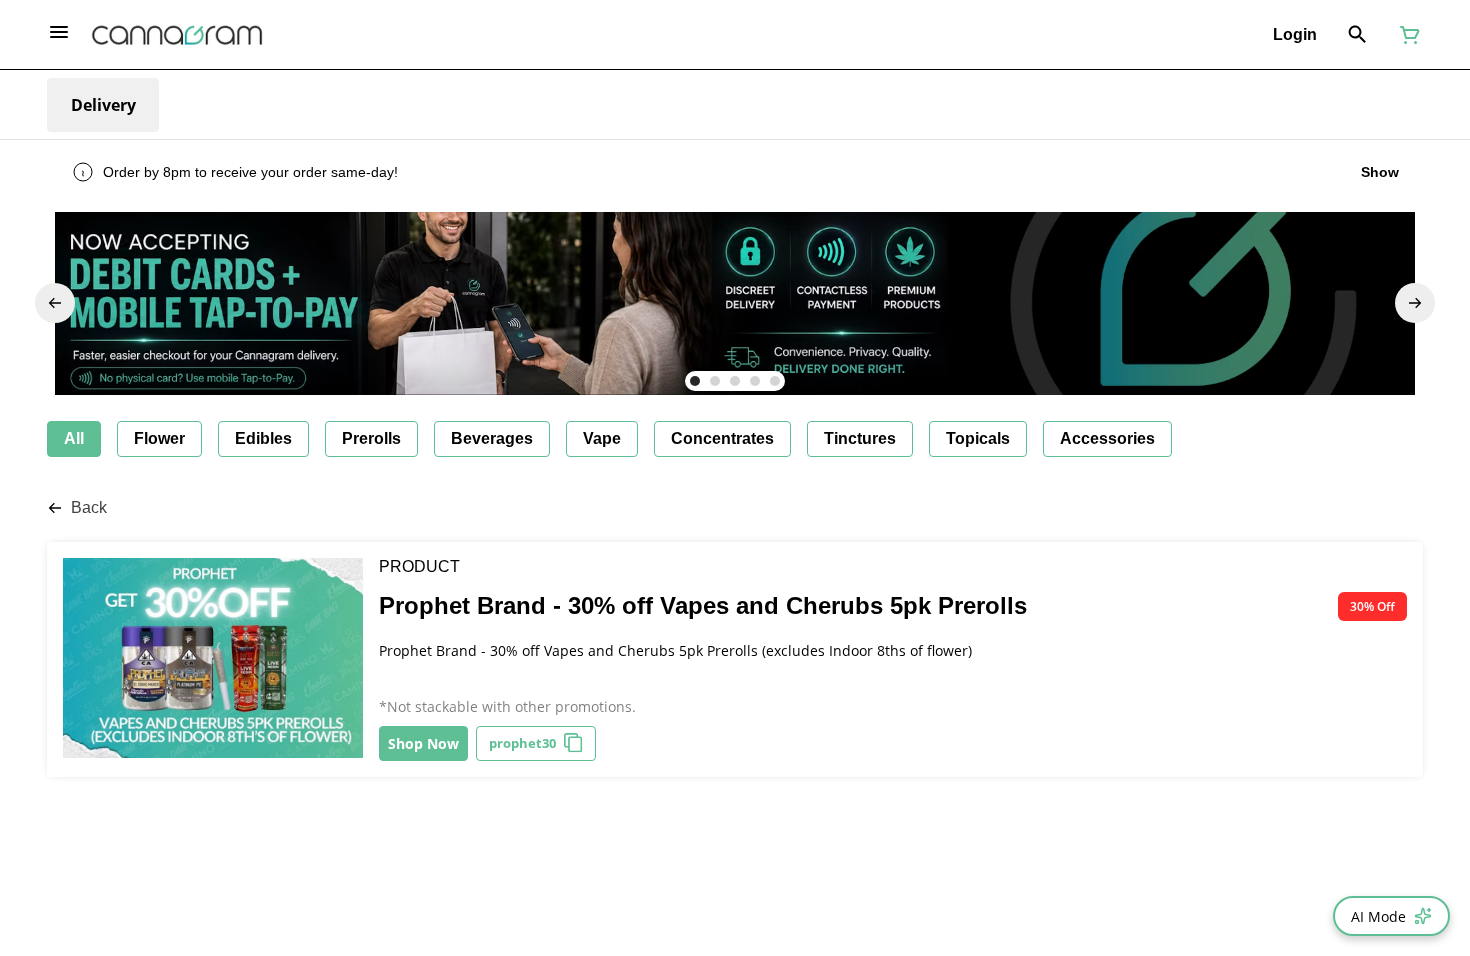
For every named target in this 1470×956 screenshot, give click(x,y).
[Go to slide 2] (715, 381)
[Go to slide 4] (755, 381)
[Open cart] (1406, 35)
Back (89, 507)
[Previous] (55, 303)
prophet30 (522, 743)
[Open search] (1357, 35)
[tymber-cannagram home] (177, 35)
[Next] (1415, 303)
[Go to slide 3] (735, 381)
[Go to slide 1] (695, 381)
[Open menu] (59, 32)
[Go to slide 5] (775, 381)
